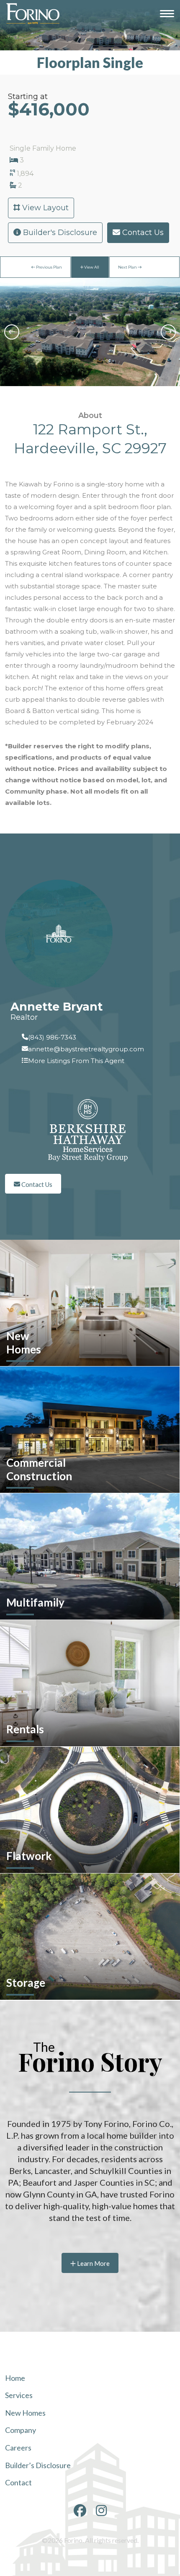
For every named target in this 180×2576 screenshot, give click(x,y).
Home (15, 2378)
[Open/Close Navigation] (167, 14)
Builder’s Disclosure (38, 2465)
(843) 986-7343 (52, 1037)
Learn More (93, 2263)
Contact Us (142, 233)
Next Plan (128, 267)
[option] (90, 332)
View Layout (44, 208)
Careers (18, 2448)
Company (21, 2430)
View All (91, 267)
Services (19, 2395)
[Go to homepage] (32, 13)
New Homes (25, 2413)
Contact (18, 2483)
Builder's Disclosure (59, 233)
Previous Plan (49, 267)
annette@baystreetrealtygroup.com (86, 1049)
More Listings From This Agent (76, 1061)
